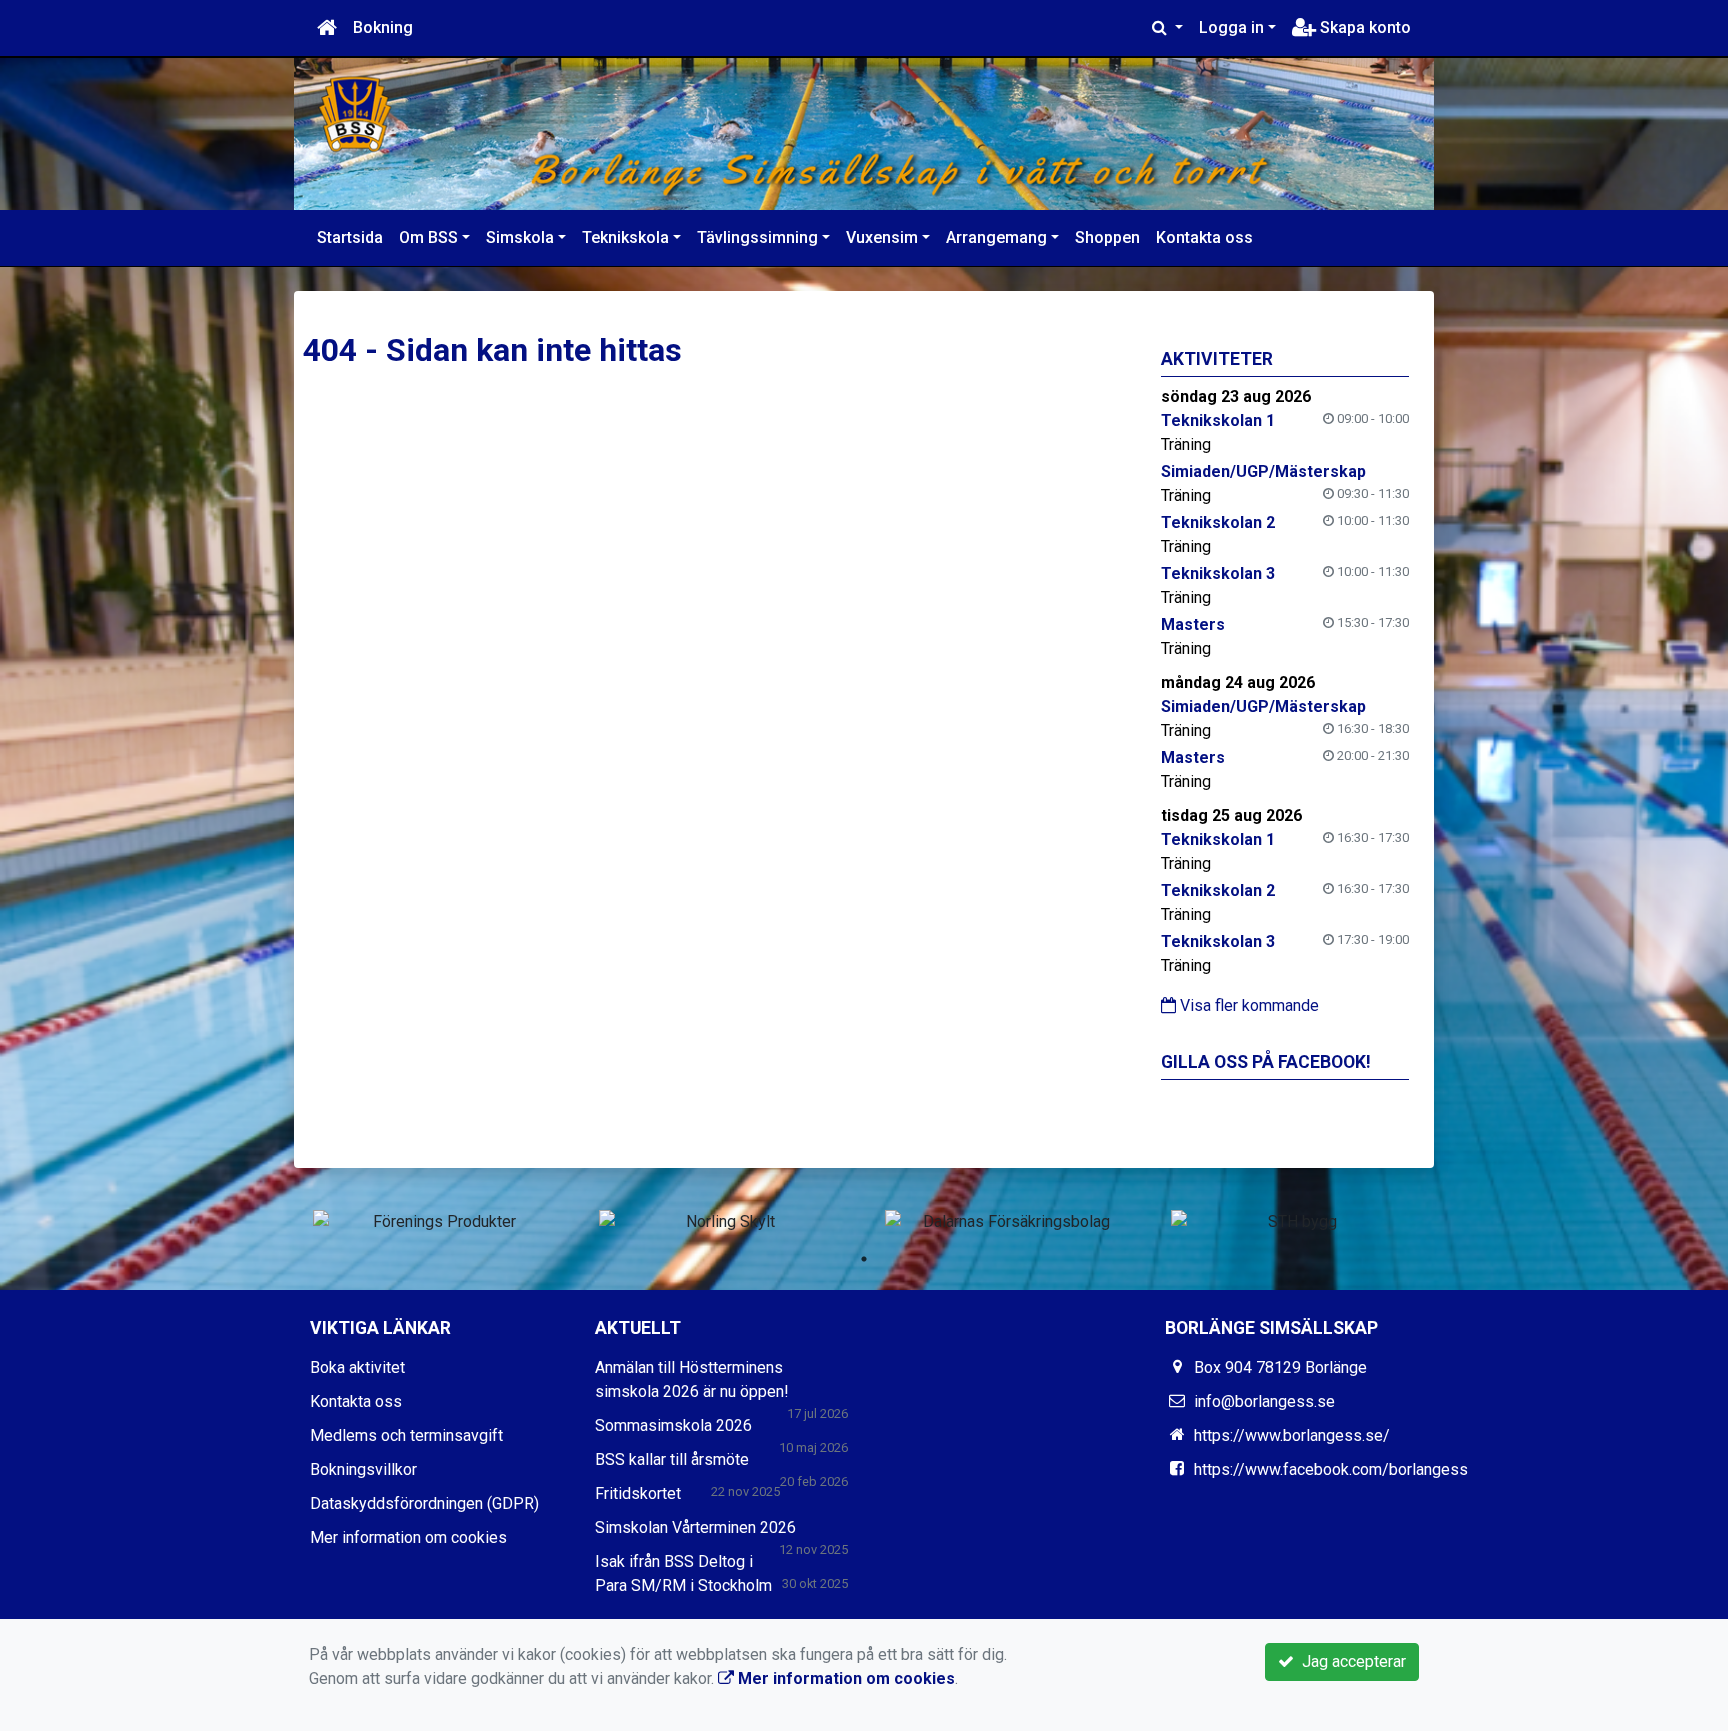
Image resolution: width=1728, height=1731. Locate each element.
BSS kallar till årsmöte (672, 1459)
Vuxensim (882, 237)
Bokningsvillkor (363, 1469)
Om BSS (428, 237)
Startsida (350, 237)
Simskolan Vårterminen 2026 (695, 1527)
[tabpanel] (436, 1222)
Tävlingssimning (757, 237)
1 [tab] (864, 1259)
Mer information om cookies (408, 1537)
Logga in (1231, 27)
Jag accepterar (1350, 1661)
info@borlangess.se (1264, 1401)
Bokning (383, 27)
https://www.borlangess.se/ (1292, 1435)
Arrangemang (996, 237)
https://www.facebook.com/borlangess (1331, 1469)
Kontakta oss (1204, 237)
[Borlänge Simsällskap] (864, 134)
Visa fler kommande (1247, 1005)
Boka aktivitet (357, 1367)
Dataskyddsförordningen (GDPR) (424, 1503)
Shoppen (1107, 237)
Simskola (520, 237)
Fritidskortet (638, 1493)
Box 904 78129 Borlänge (1280, 1367)
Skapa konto (1363, 27)
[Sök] (1167, 28)
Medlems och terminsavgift (406, 1435)
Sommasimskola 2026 (673, 1425)
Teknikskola (625, 237)
